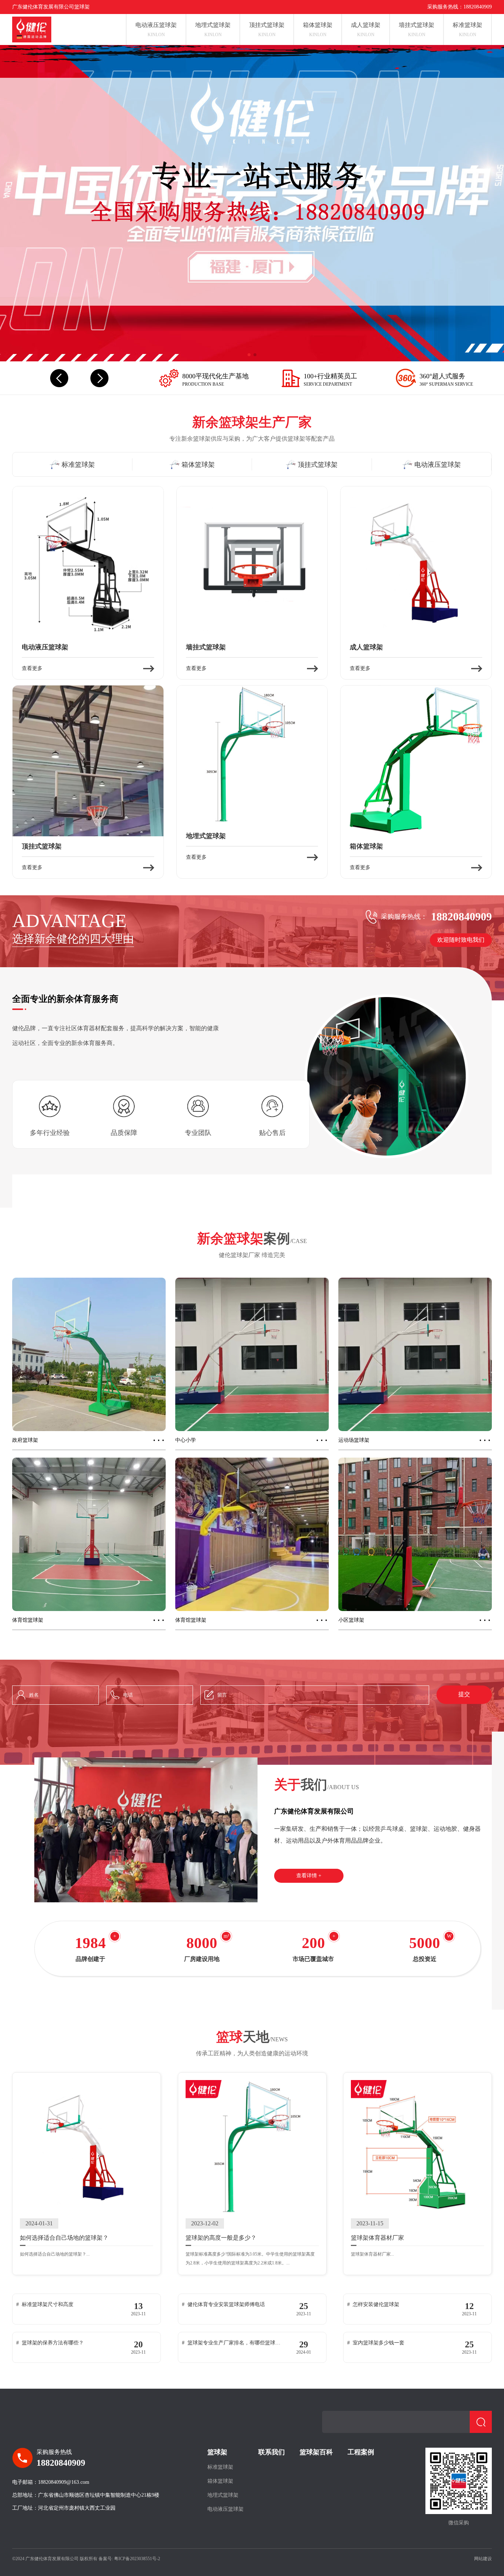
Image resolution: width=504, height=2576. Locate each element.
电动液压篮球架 (225, 2509)
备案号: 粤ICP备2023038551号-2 (129, 2559)
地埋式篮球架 (223, 2495)
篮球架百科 (316, 2452)
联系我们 (272, 2452)
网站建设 (483, 2559)
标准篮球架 (220, 2467)
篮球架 (217, 2452)
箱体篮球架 (220, 2481)
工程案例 (361, 2452)
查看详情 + (309, 1876)
